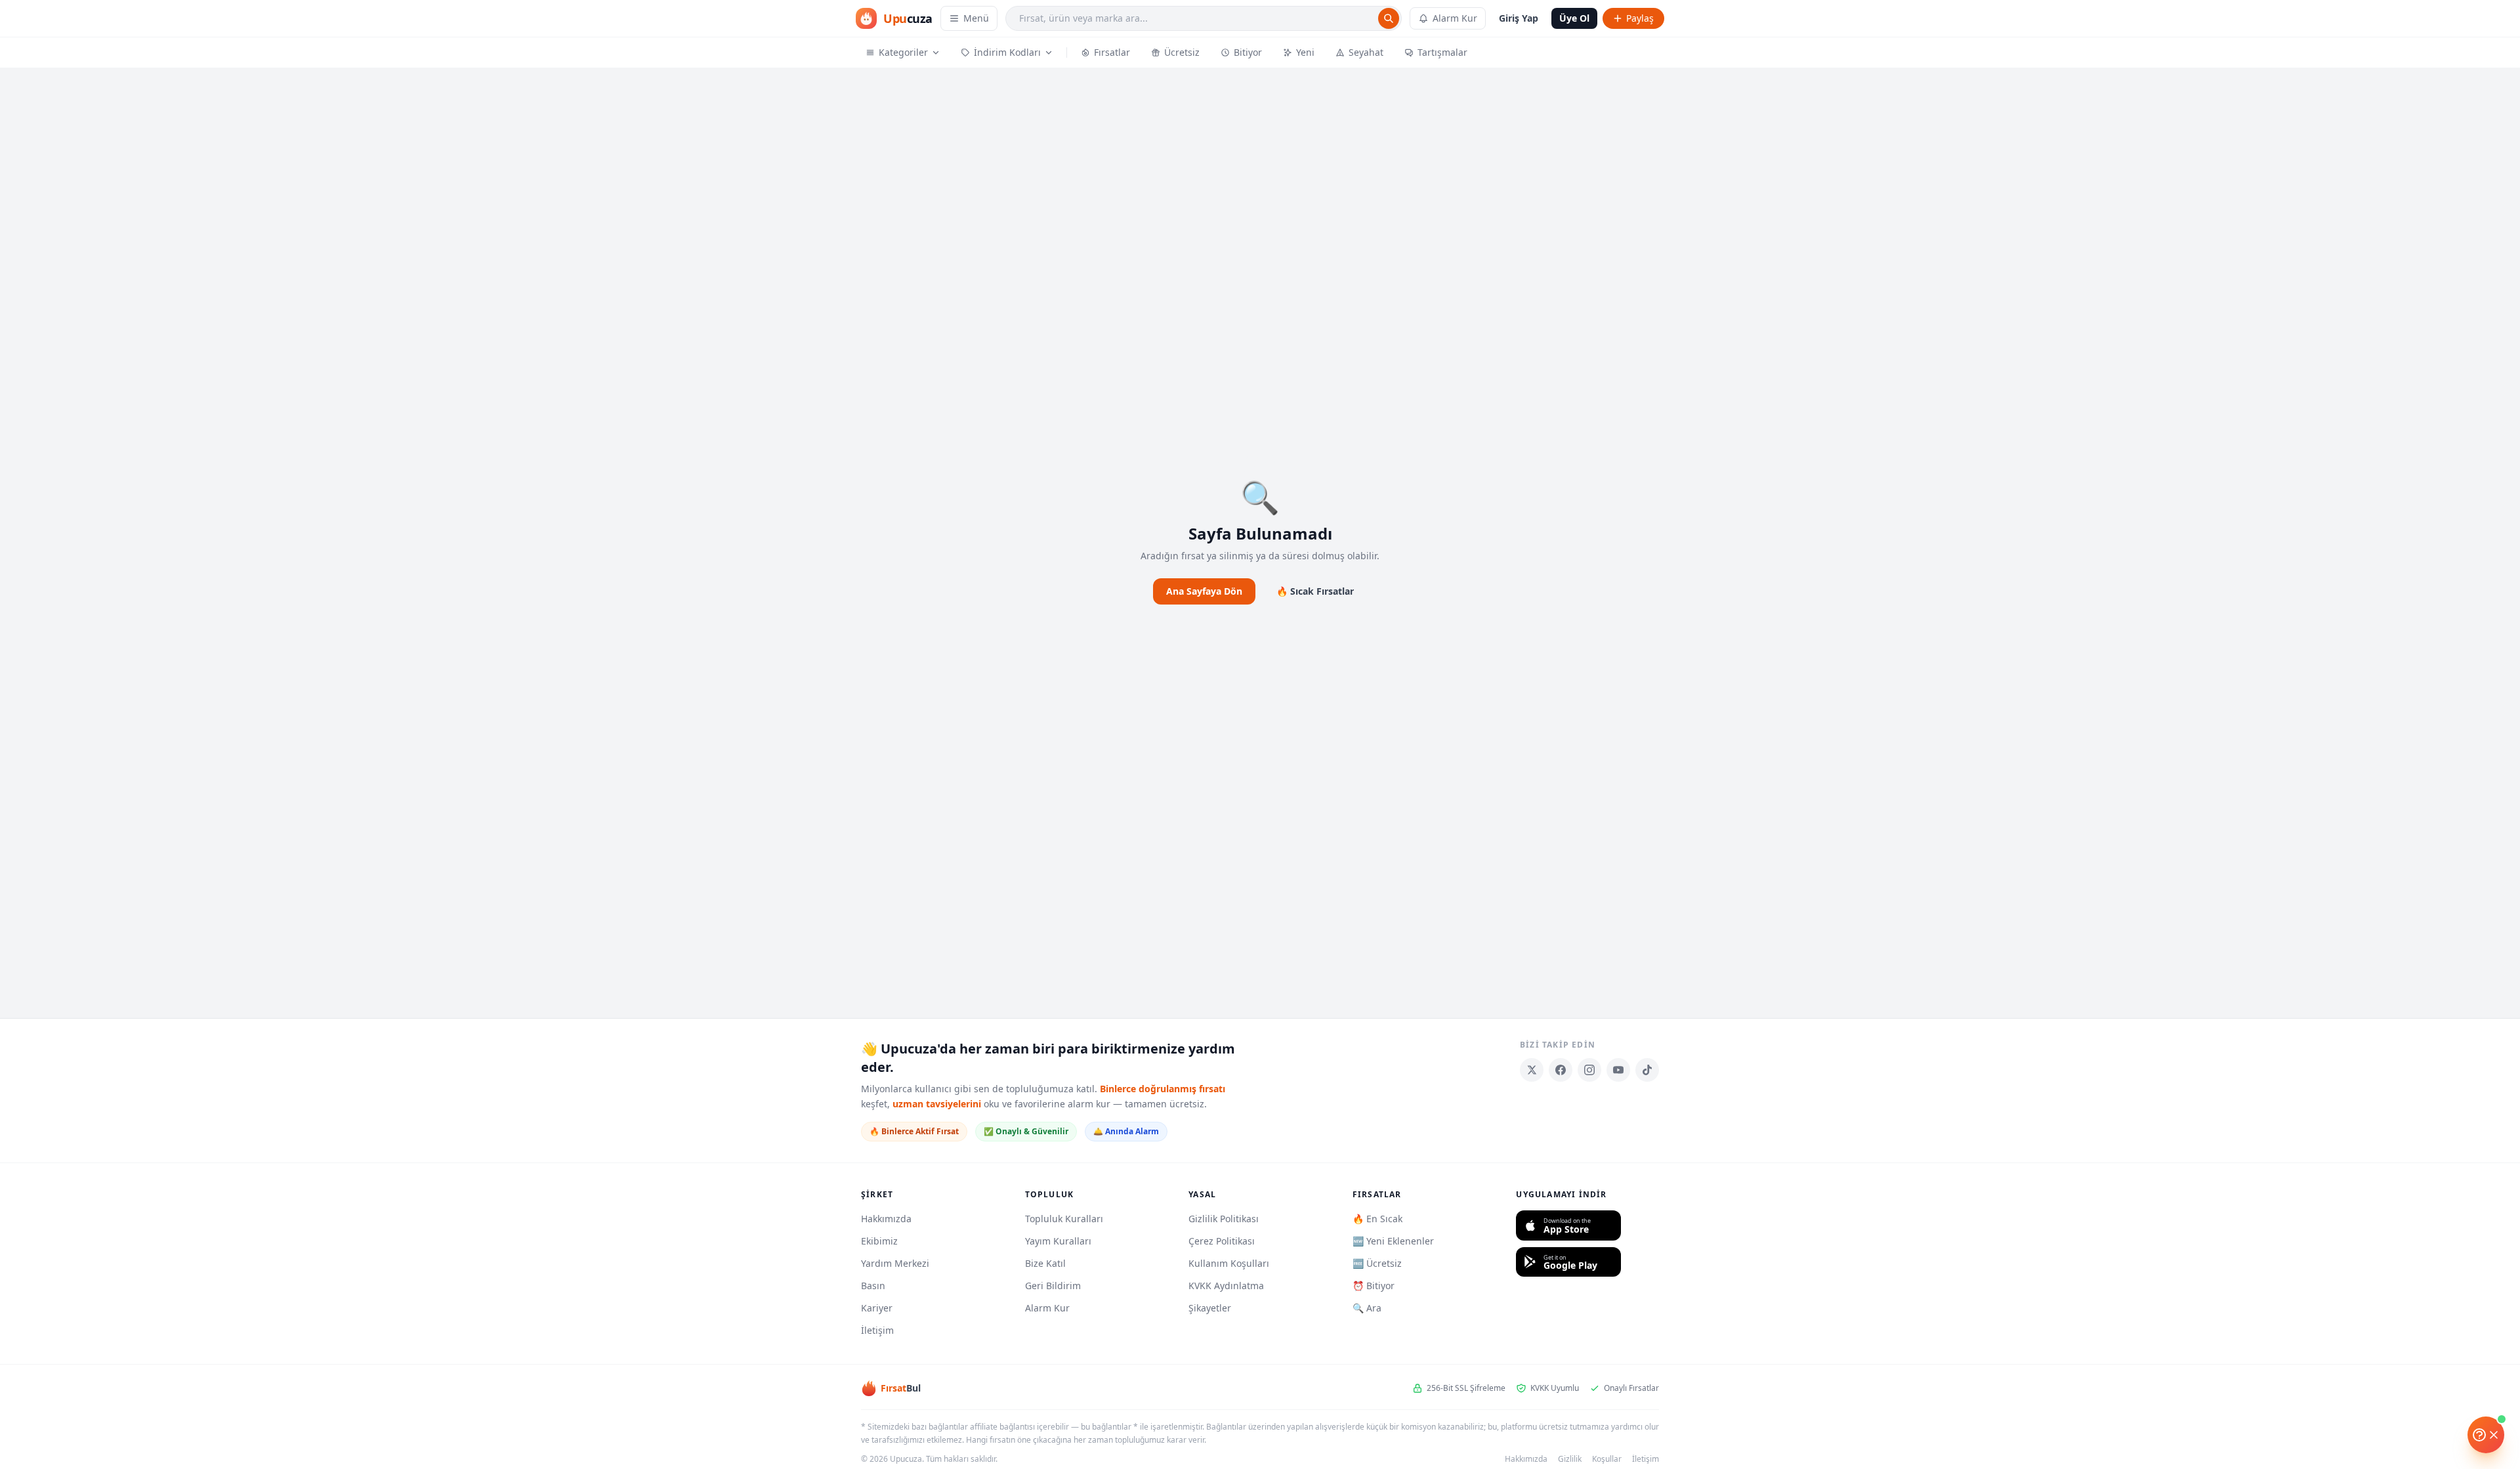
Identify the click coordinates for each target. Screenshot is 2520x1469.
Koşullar (1607, 1459)
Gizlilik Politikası (1224, 1219)
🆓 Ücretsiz (1377, 1263)
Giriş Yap (1519, 18)
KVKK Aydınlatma (1226, 1286)
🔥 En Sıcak (1377, 1219)
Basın (873, 1286)
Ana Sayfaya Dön (1204, 591)
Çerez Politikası (1222, 1241)
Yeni (1305, 52)
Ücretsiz (1182, 52)
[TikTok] (1647, 1070)
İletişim (877, 1330)
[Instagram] (1589, 1070)
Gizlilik (1570, 1459)
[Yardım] (2486, 1435)
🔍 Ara (1367, 1308)
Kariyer (877, 1308)
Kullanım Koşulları (1229, 1263)
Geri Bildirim (1053, 1286)
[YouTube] (1618, 1070)
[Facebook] (1561, 1070)
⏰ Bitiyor (1374, 1286)
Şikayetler (1210, 1308)
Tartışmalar (1442, 52)
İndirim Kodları (1007, 52)
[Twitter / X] (1532, 1070)
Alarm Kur (1455, 18)
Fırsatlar (1112, 52)
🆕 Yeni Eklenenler (1393, 1241)
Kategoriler (903, 52)
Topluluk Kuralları (1064, 1219)
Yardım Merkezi (895, 1263)
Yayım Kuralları (1058, 1241)
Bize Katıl (1045, 1263)
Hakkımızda (886, 1219)
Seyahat (1366, 52)
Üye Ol (1574, 18)
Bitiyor (1248, 52)
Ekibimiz (879, 1241)
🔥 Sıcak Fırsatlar (1315, 591)
